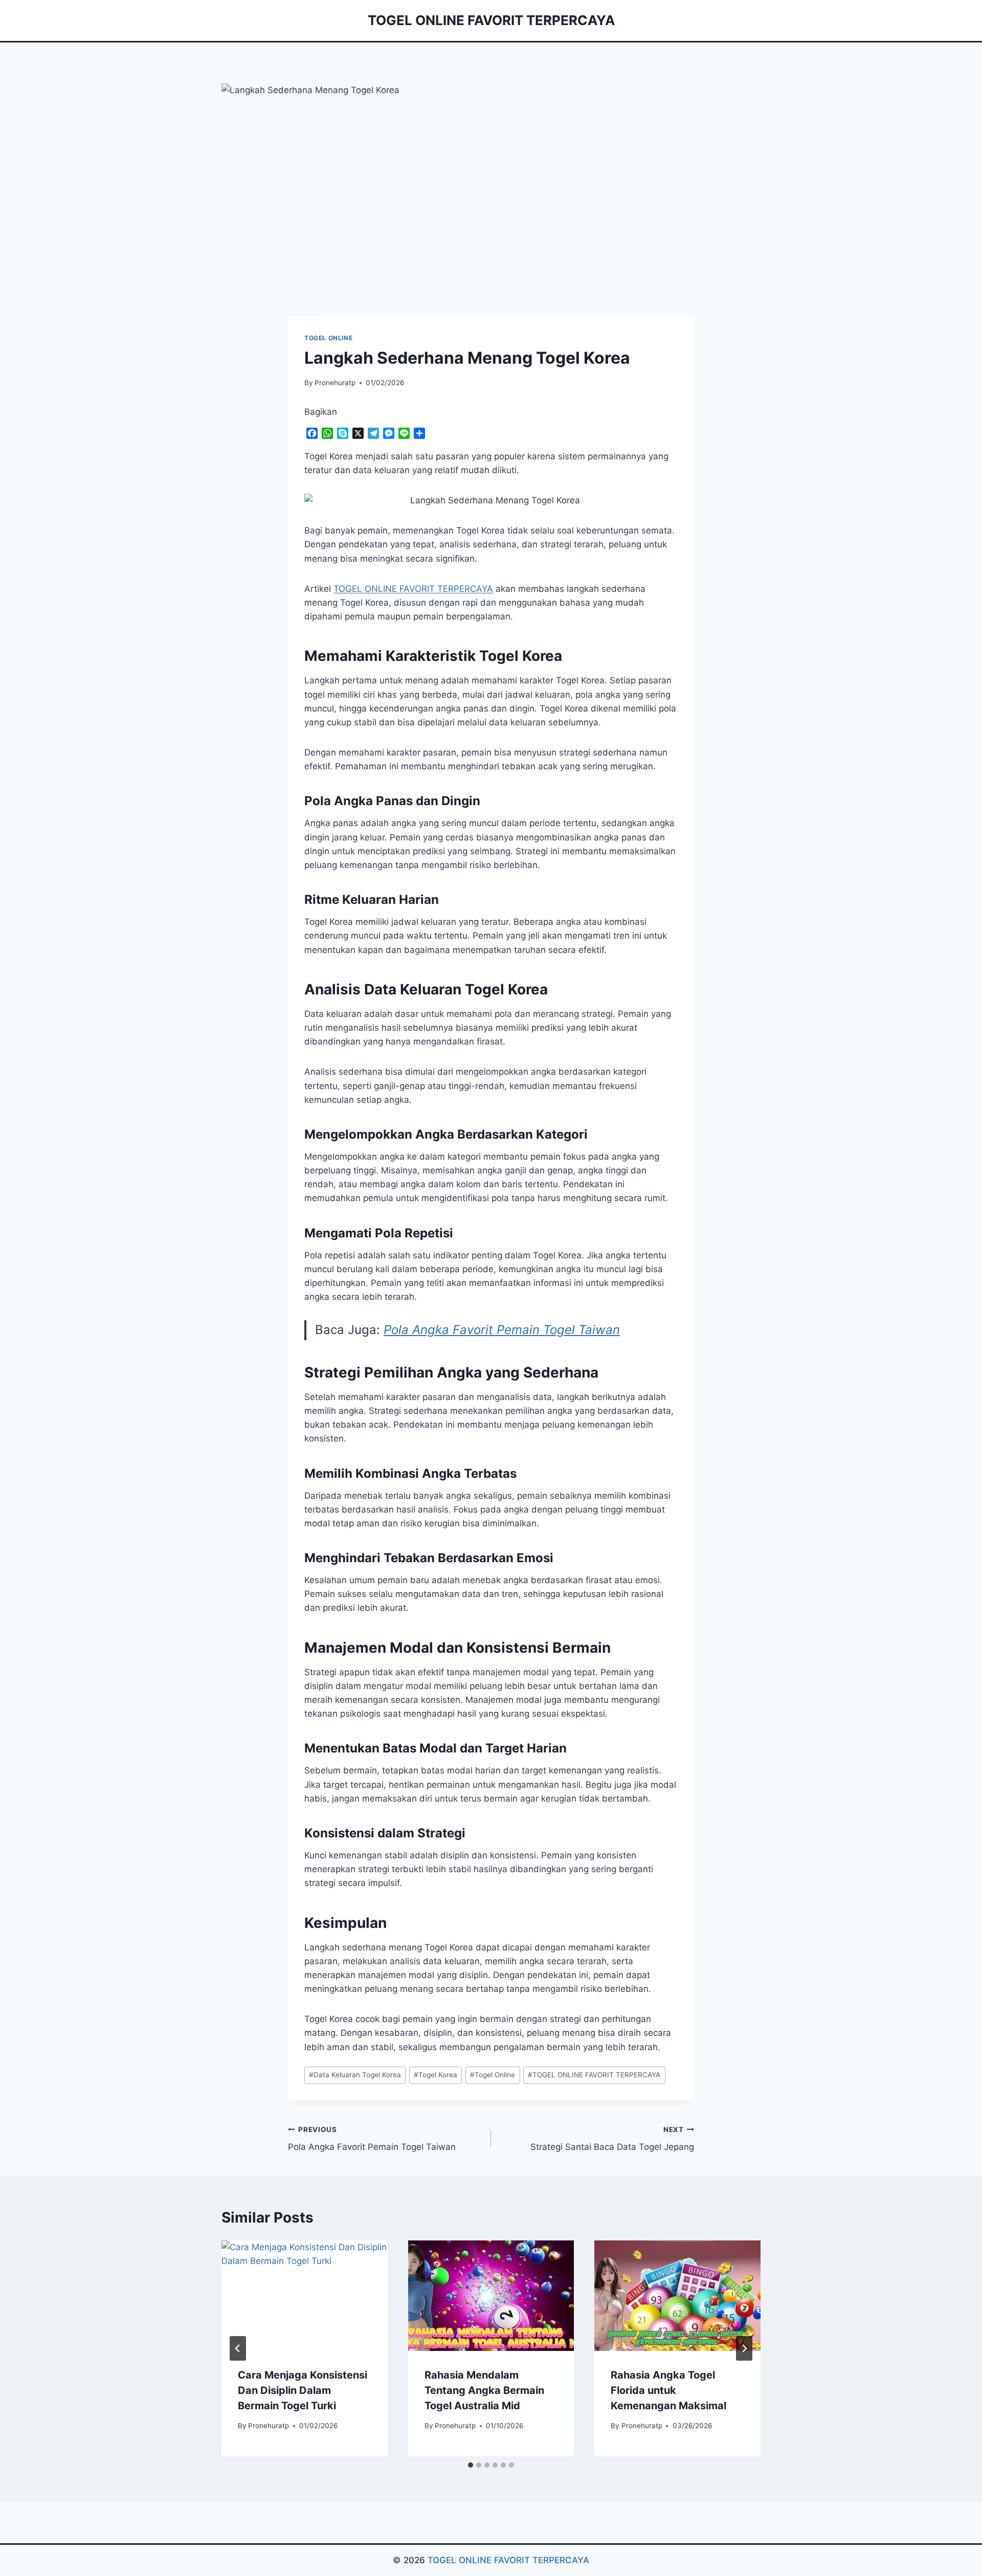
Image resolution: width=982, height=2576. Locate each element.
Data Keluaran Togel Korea (355, 2075)
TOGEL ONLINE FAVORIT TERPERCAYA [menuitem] (413, 589)
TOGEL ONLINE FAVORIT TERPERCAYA (594, 2075)
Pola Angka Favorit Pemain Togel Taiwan (502, 1330)
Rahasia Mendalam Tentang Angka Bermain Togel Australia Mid (484, 2390)
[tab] (471, 2465)
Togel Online (328, 338)
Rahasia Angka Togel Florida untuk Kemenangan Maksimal (668, 2390)
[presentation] (305, 2296)
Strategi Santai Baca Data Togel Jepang (612, 2139)
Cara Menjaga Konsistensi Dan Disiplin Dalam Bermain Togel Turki (303, 2390)
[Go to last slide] (238, 2348)
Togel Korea (436, 2075)
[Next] (744, 2348)
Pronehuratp (335, 383)
